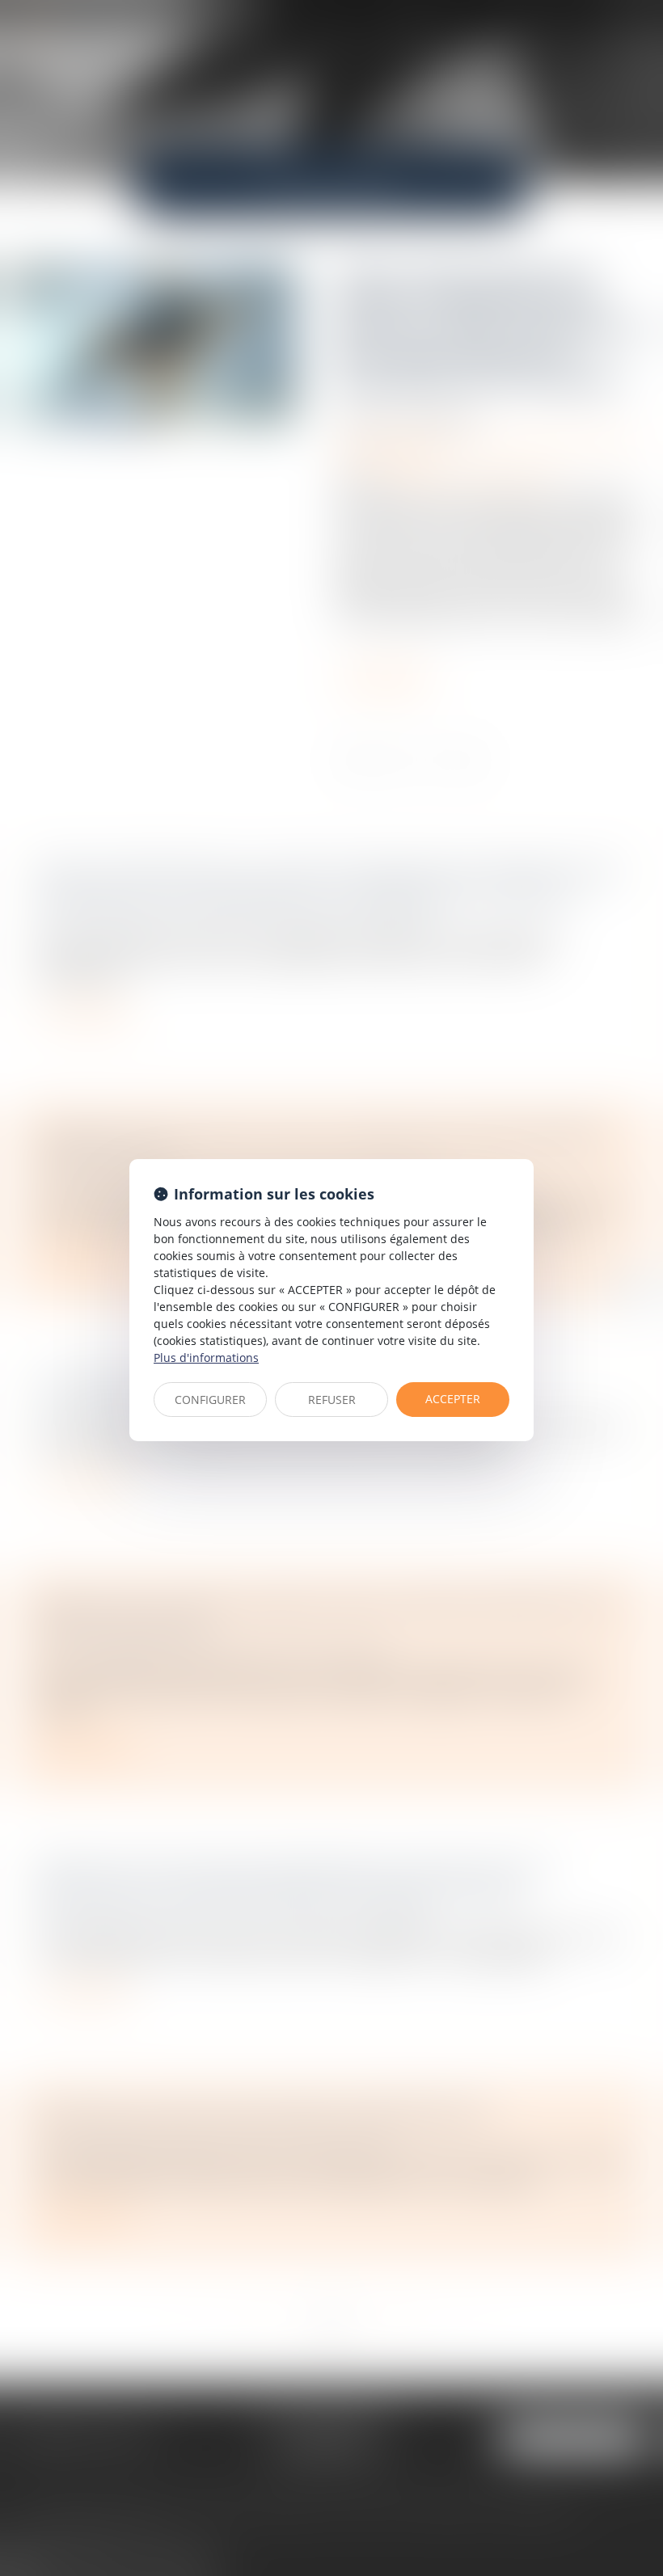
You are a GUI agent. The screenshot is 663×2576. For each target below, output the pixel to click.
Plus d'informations (206, 1358)
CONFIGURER (210, 1400)
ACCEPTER (453, 1399)
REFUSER (332, 1400)
